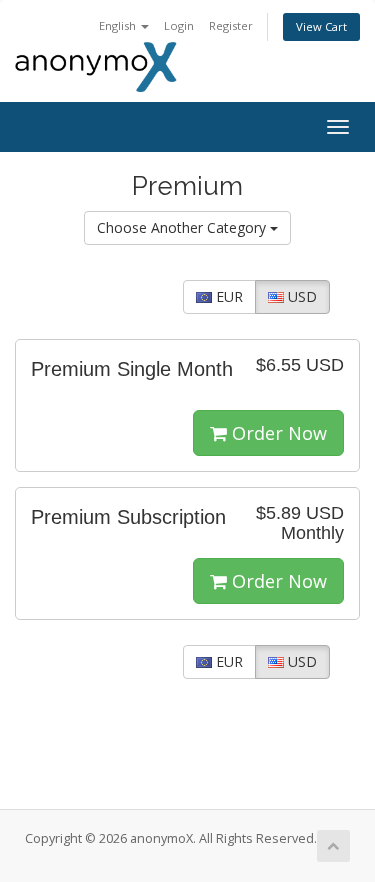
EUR (227, 296)
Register (231, 25)
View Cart (321, 26)
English (119, 25)
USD (300, 296)
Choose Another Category (183, 227)
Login (179, 25)
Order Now (277, 433)
